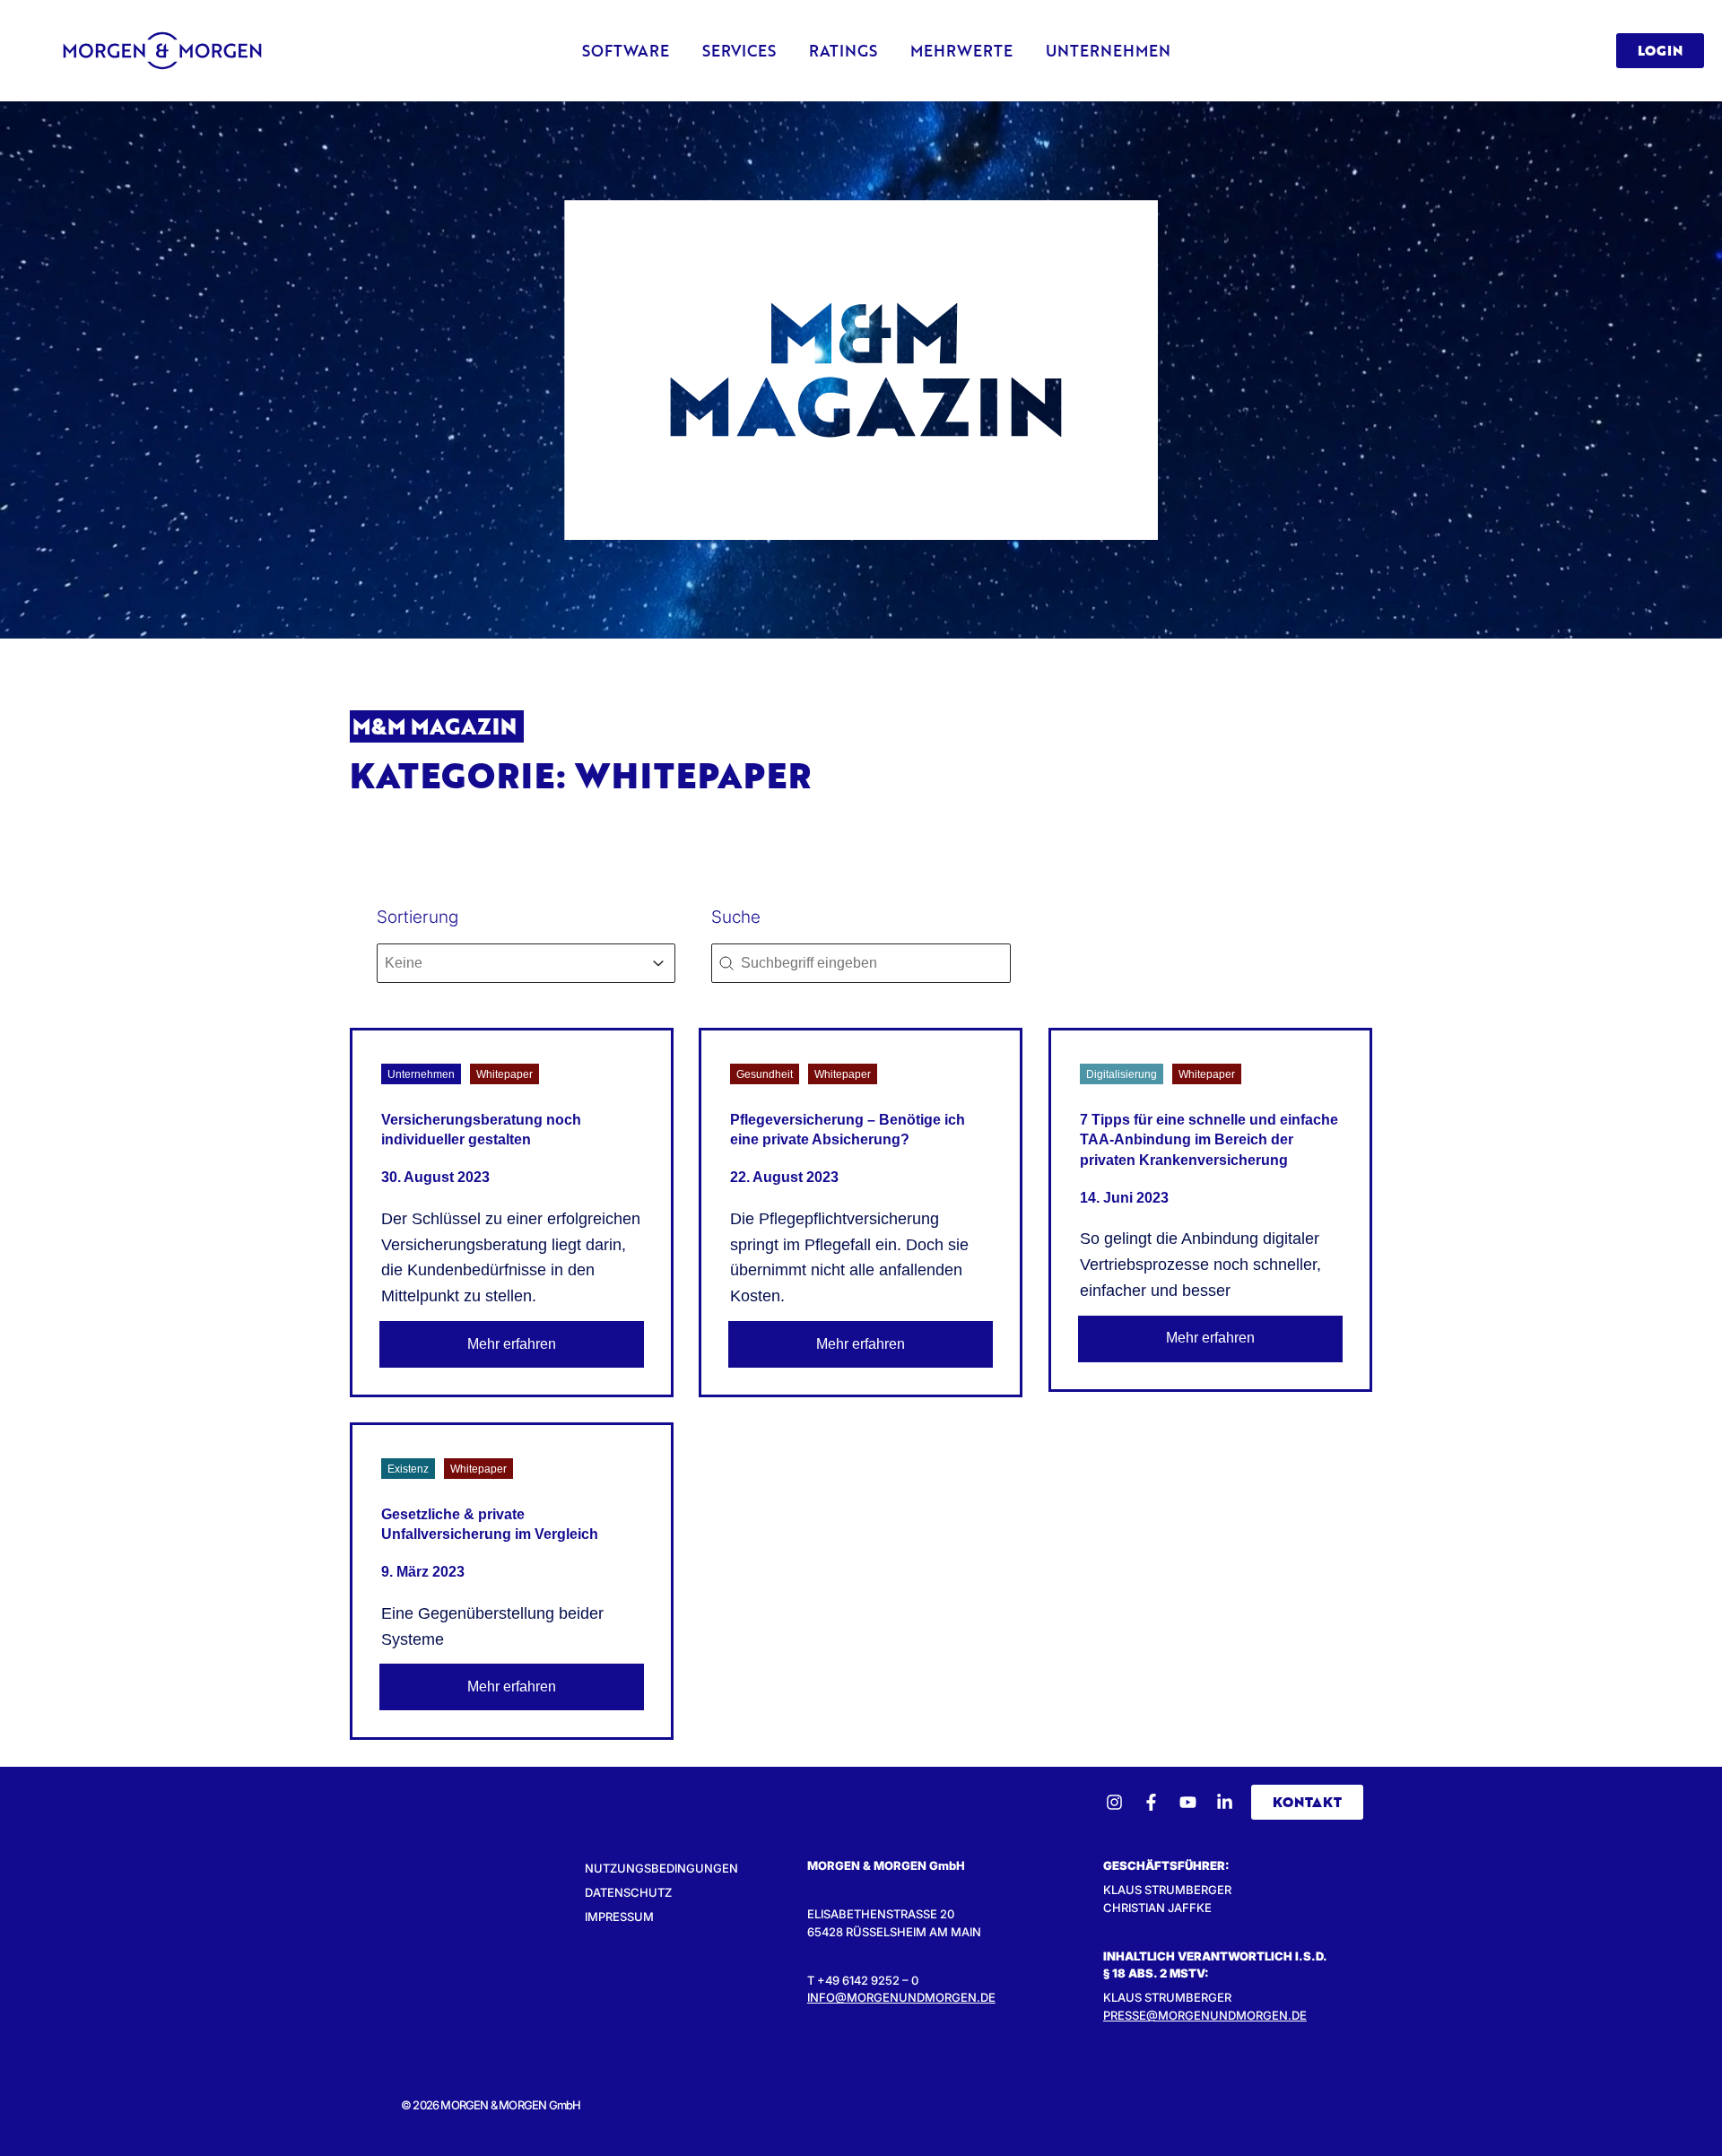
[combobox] (510, 963)
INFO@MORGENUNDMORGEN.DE (901, 1997)
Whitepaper (504, 1074)
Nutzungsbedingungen (661, 1868)
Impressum (619, 1917)
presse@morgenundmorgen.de (1205, 2015)
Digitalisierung (1122, 1074)
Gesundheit (765, 1074)
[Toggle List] (658, 963)
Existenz (408, 1469)
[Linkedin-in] (1225, 1802)
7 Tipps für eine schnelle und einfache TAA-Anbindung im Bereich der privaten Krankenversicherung (1209, 1140)
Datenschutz (628, 1892)
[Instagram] (1114, 1802)
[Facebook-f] (1151, 1802)
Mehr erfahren (512, 1344)
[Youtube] (1188, 1802)
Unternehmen (421, 1074)
